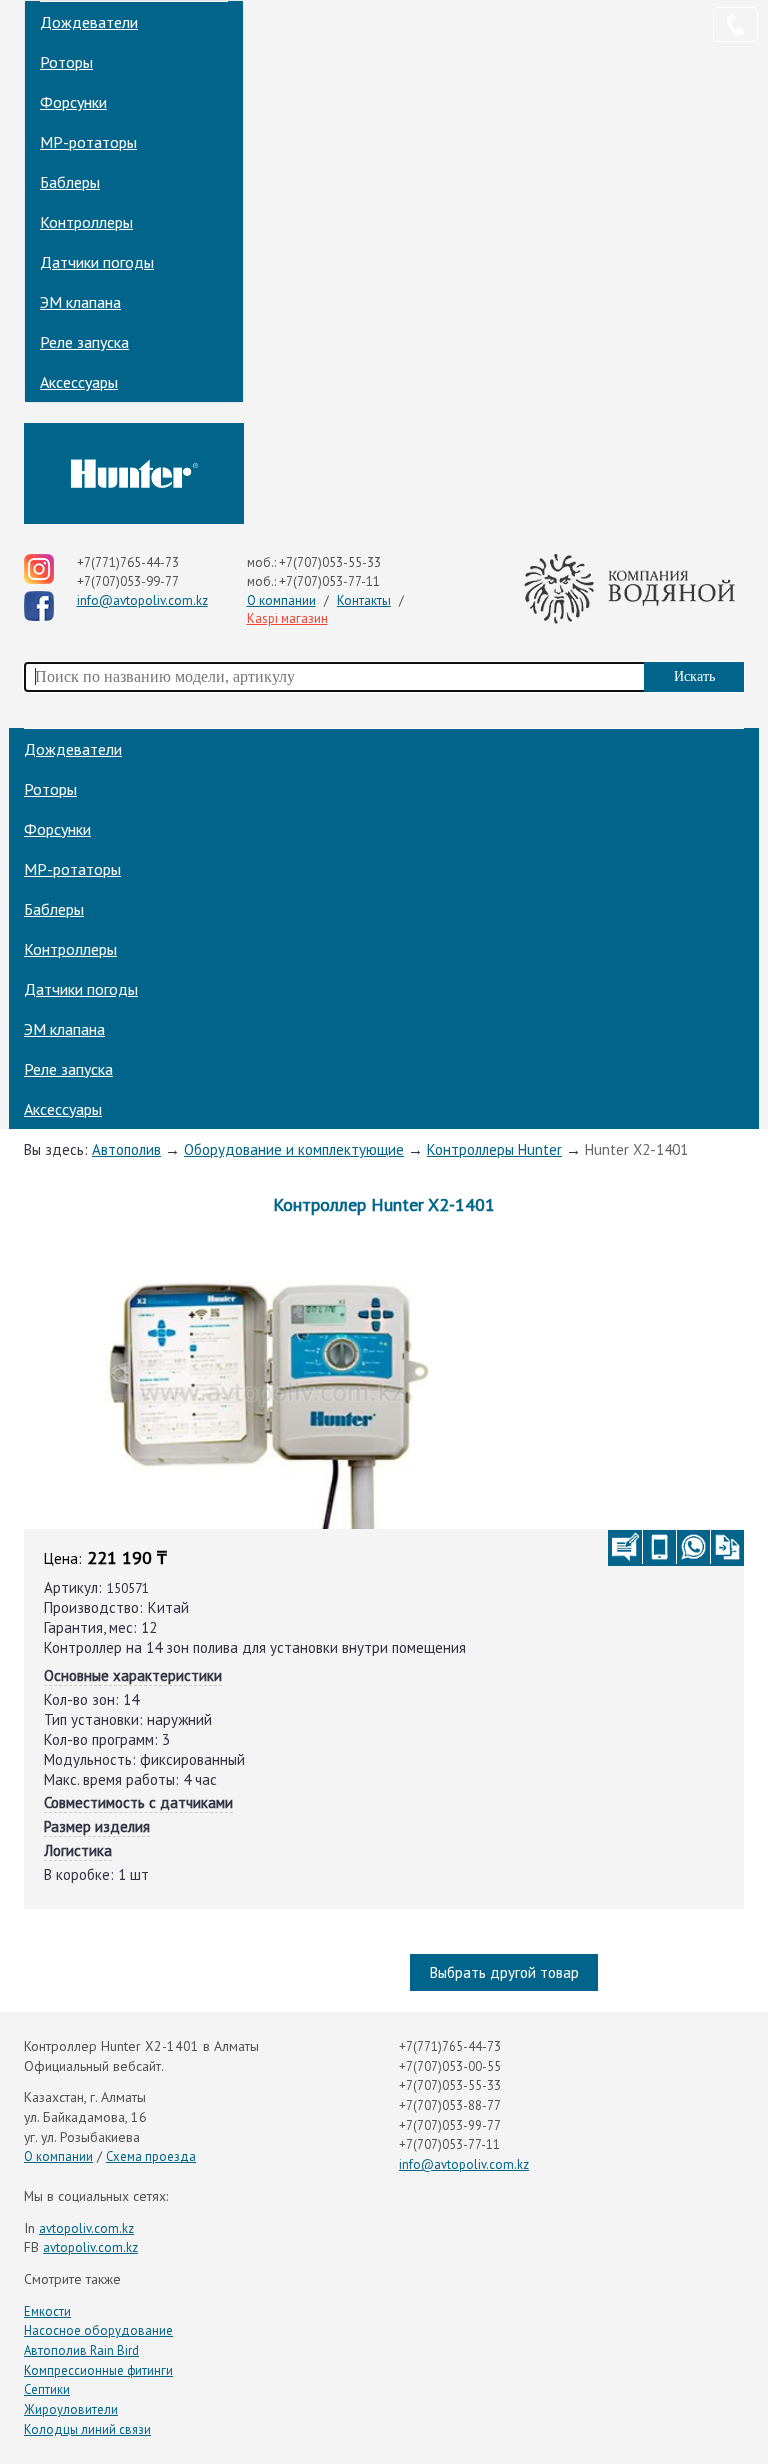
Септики (47, 2389)
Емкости (47, 2311)
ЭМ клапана (80, 302)
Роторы (66, 62)
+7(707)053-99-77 (128, 581)
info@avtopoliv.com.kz (142, 600)
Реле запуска (84, 342)
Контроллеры (86, 222)
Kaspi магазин (287, 618)
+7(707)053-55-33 (330, 562)
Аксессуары (79, 382)
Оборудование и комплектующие (294, 1149)
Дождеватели (89, 22)
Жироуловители (71, 2409)
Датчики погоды (97, 262)
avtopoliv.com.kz (86, 2228)
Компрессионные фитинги (98, 2370)
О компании (281, 600)
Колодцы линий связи (87, 2429)
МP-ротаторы (88, 142)
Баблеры (70, 182)
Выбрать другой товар (504, 1972)
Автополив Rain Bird (81, 2350)
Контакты (364, 600)
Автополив (126, 1149)
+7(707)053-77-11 (329, 581)
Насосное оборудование (98, 2330)
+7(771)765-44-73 (128, 562)
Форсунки (73, 102)
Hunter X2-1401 (636, 1149)
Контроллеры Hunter (494, 1149)
